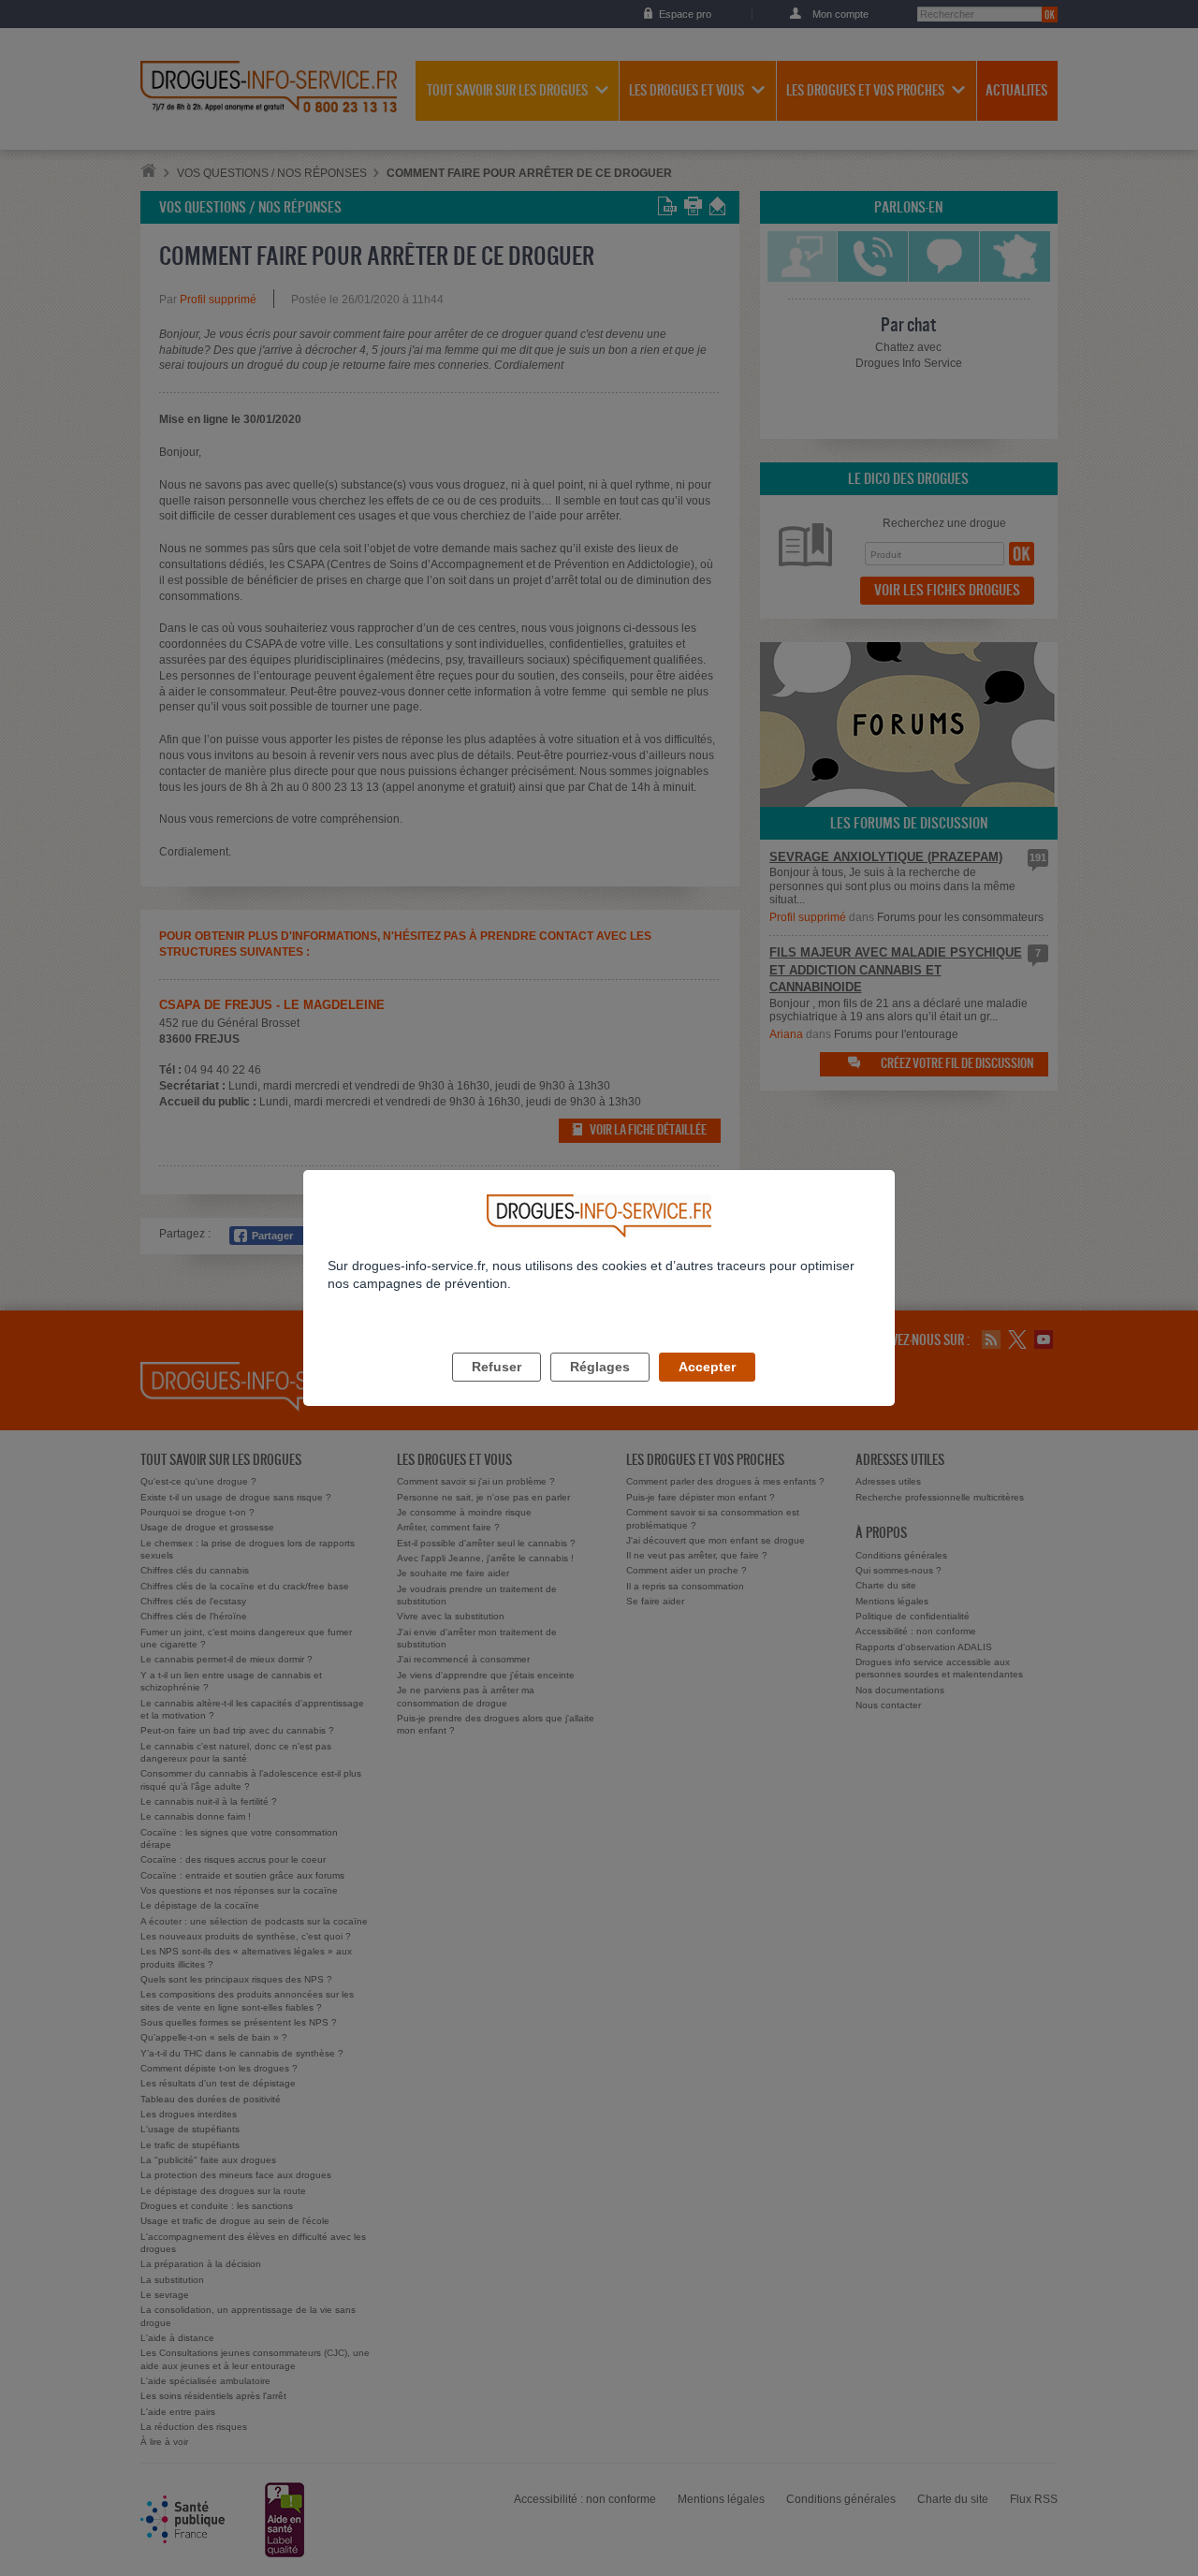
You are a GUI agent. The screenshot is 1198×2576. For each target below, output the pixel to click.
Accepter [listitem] (707, 1367)
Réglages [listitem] (600, 1367)
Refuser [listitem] (497, 1367)
